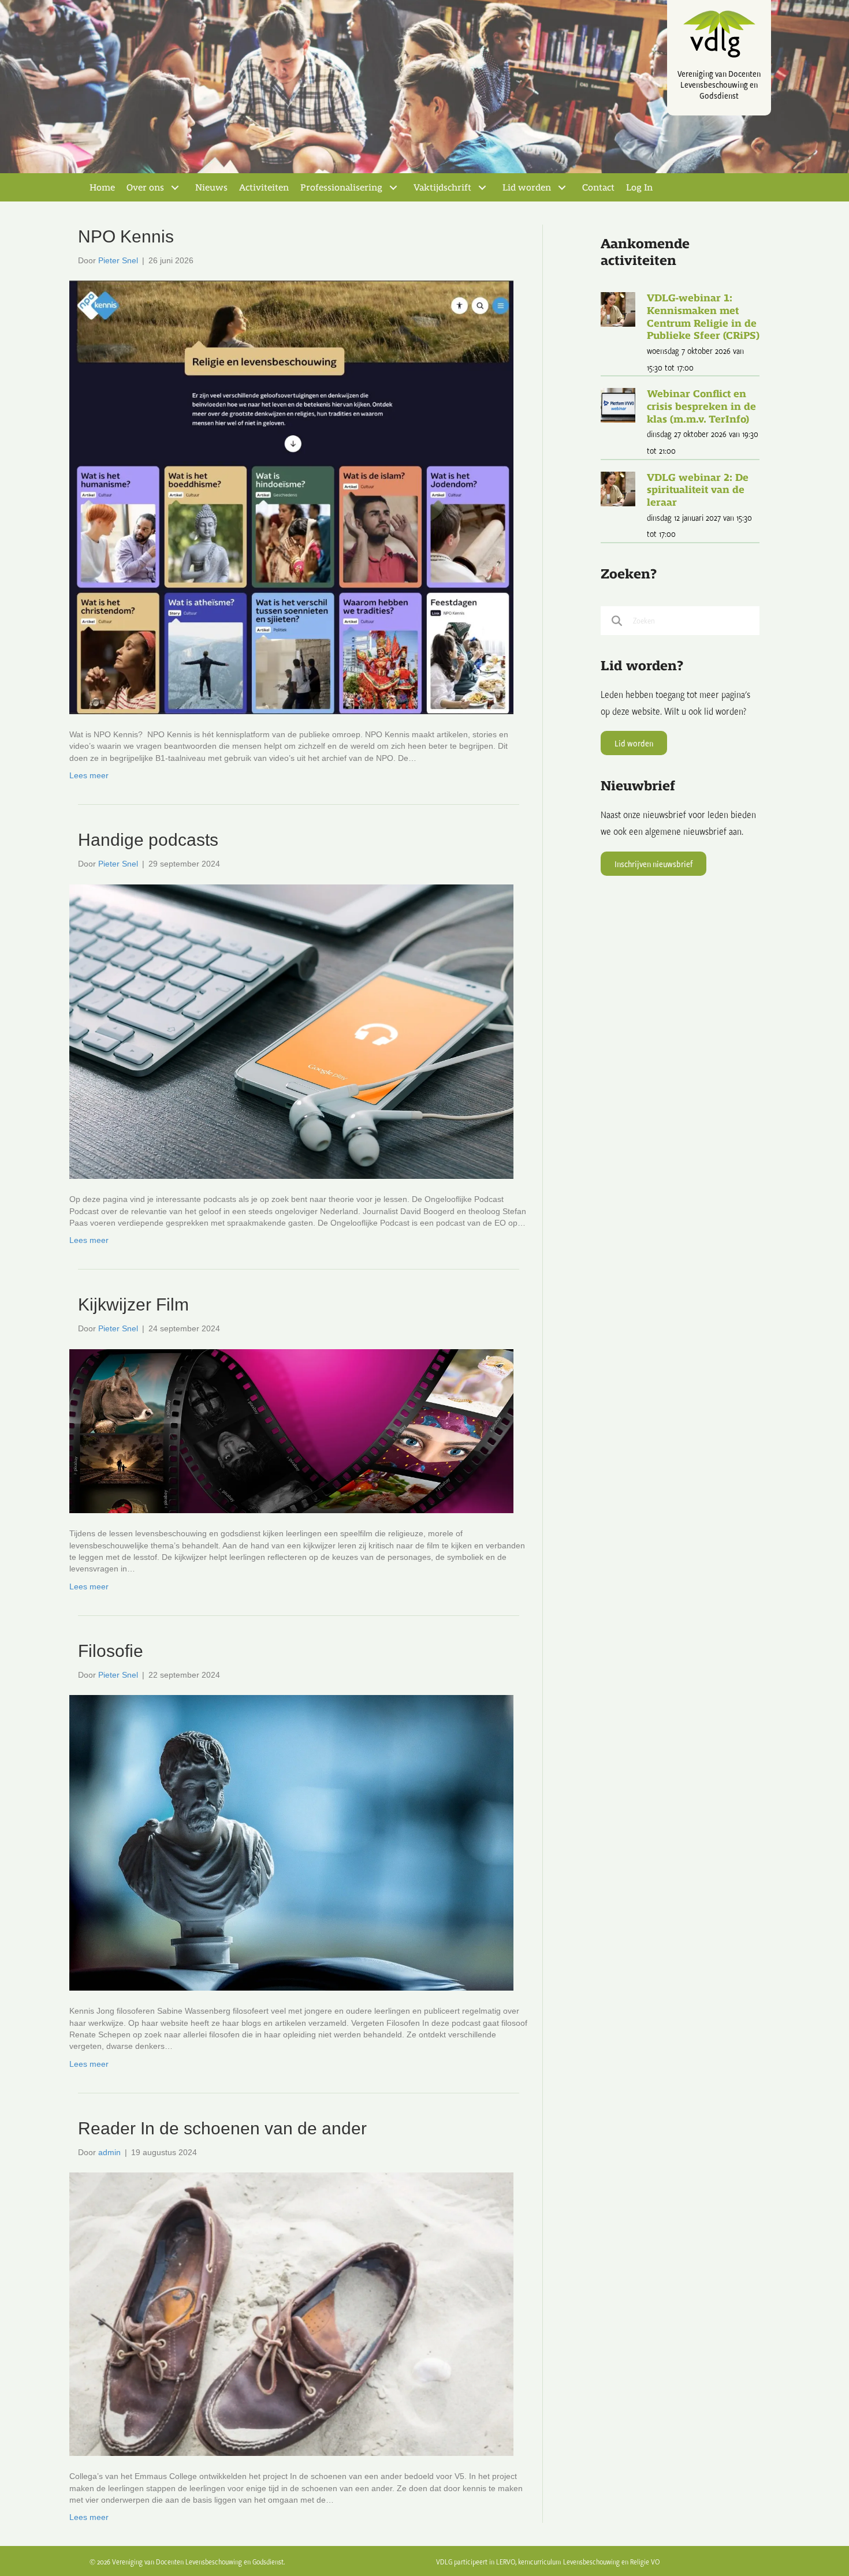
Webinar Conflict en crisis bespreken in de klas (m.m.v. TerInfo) (701, 406)
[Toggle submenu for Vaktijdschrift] (482, 188)
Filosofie (111, 1651)
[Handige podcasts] (291, 1031)
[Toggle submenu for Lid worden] (562, 188)
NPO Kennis (126, 236)
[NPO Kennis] (291, 496)
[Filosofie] (291, 1842)
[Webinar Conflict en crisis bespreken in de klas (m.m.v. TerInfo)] (618, 404)
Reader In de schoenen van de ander (222, 2128)
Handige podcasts (148, 840)
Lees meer (89, 775)
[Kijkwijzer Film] (291, 1431)
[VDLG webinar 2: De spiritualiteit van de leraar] (618, 488)
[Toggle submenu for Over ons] (175, 188)
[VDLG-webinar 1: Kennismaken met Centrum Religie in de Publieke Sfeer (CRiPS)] (618, 309)
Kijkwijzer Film (133, 1304)
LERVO (506, 2562)
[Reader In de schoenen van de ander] (291, 2313)
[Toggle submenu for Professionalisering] (393, 188)
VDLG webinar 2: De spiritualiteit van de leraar (698, 490)
